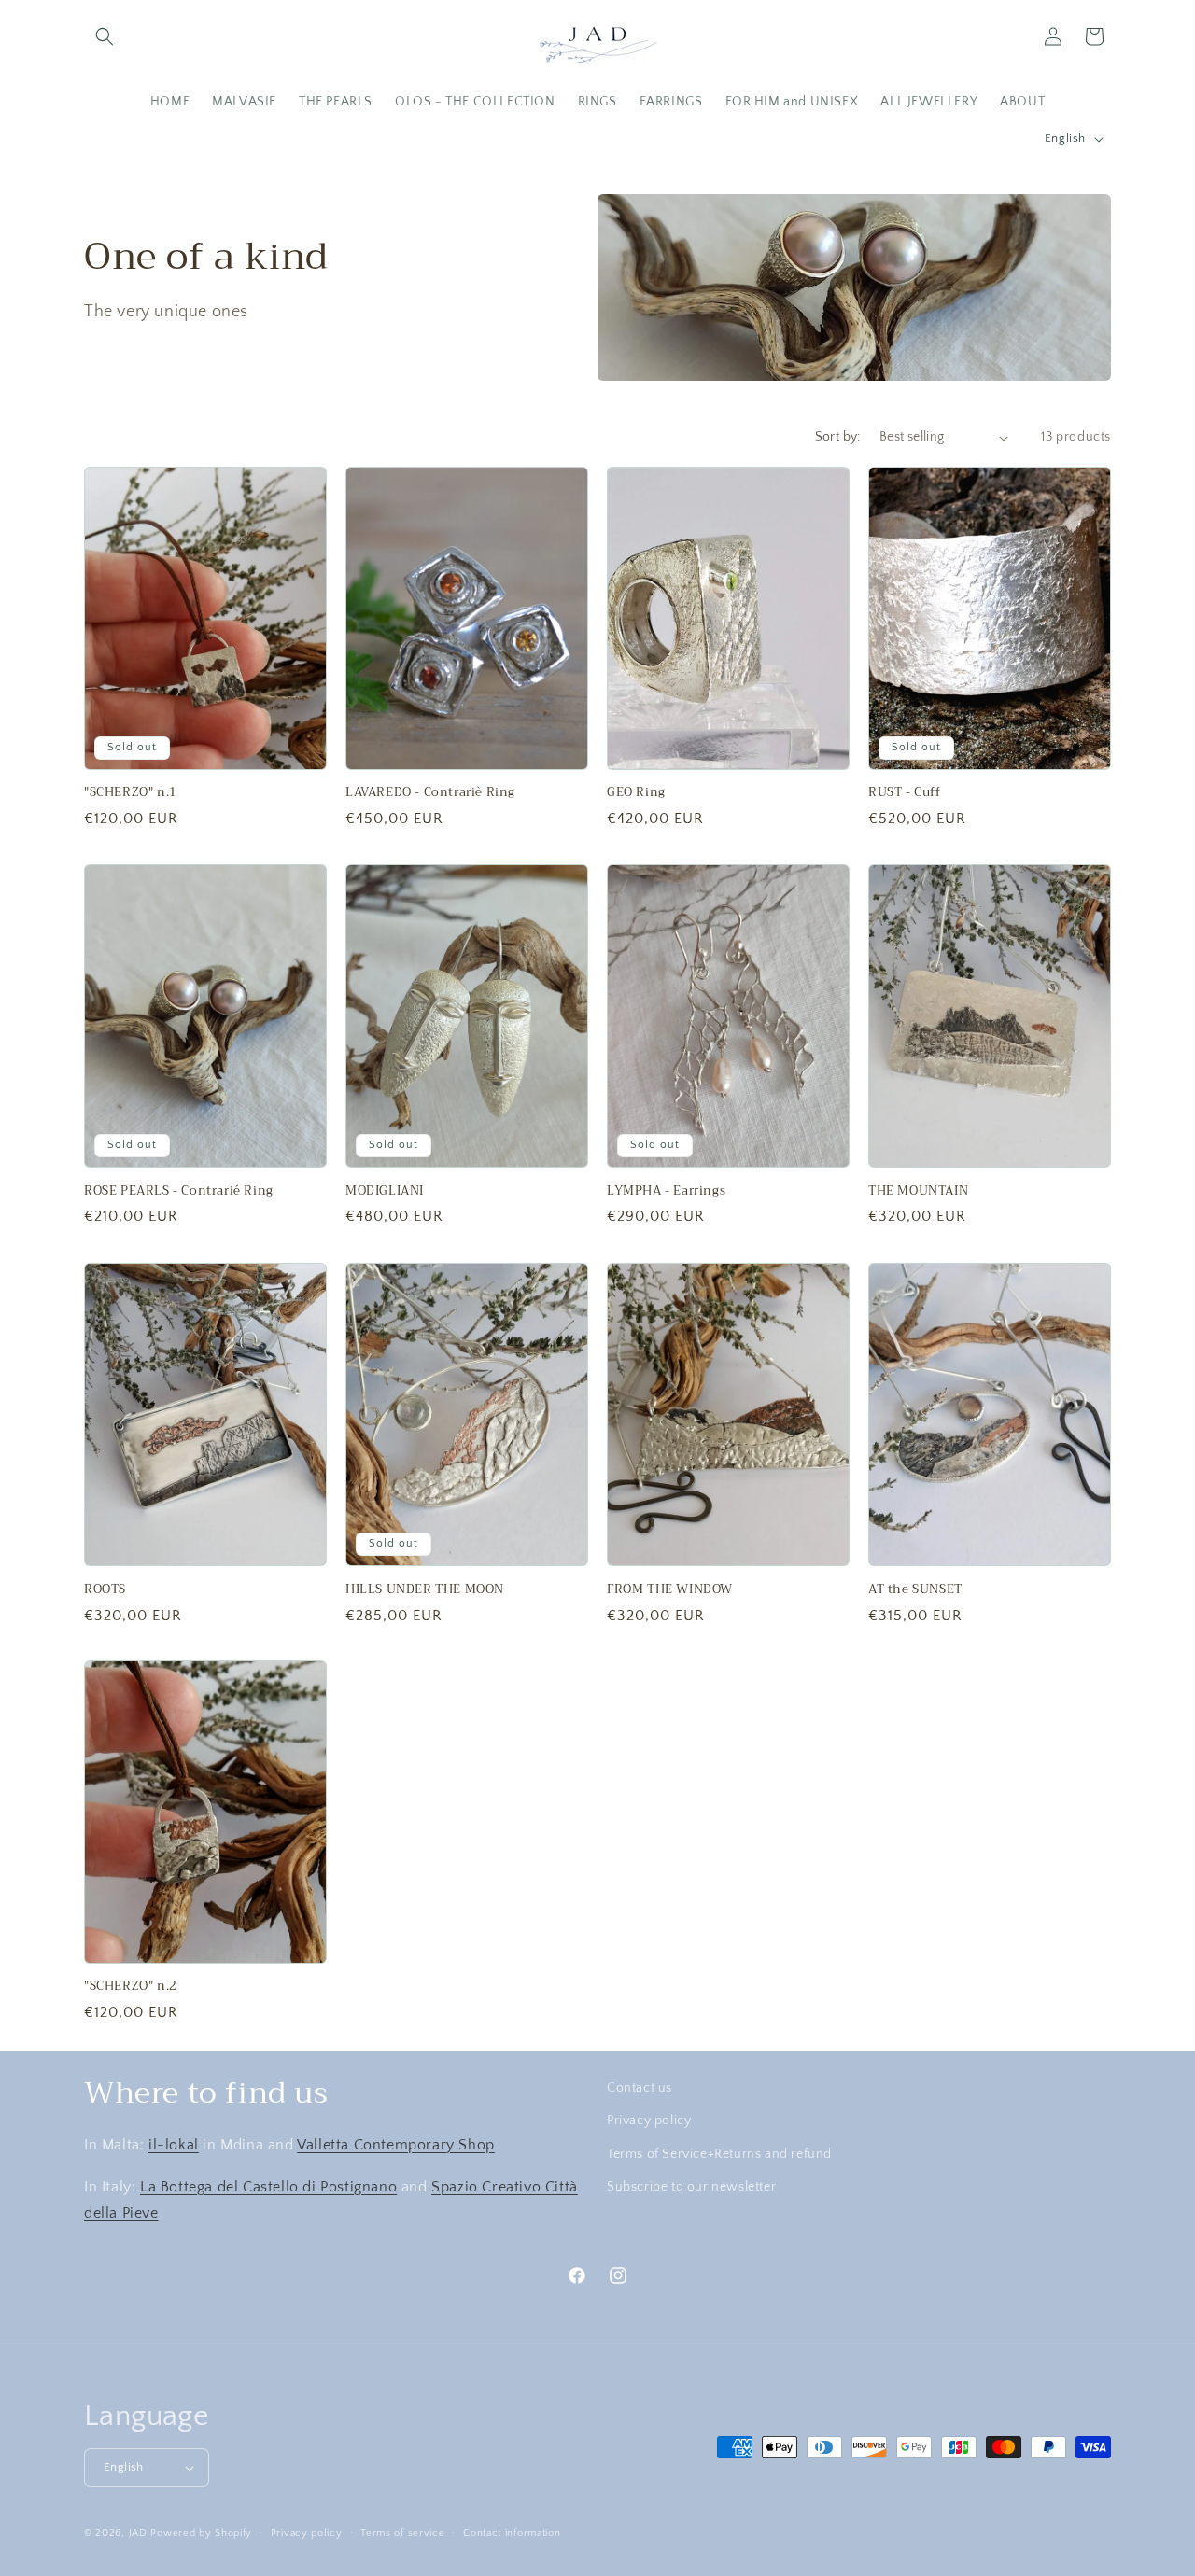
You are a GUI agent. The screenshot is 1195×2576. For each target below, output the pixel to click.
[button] (105, 36)
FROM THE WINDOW (670, 1589)
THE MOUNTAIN (918, 1191)
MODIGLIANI (385, 1191)
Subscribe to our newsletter (691, 2186)
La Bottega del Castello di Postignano (268, 2186)
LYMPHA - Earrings (666, 1191)
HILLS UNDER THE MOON (425, 1589)
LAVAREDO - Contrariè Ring (430, 794)
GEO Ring (636, 794)
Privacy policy (649, 2121)
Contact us (640, 2088)
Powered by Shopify (201, 2533)
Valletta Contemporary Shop (396, 2144)
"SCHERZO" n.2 (131, 1988)
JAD (140, 2533)
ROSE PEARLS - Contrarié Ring (179, 1191)
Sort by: (838, 437)
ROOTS (105, 1589)
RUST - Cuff (905, 794)
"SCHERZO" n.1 (131, 794)
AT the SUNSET (915, 1589)
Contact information (512, 2532)
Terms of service (402, 2532)
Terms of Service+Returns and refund (719, 2153)
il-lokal (174, 2144)
